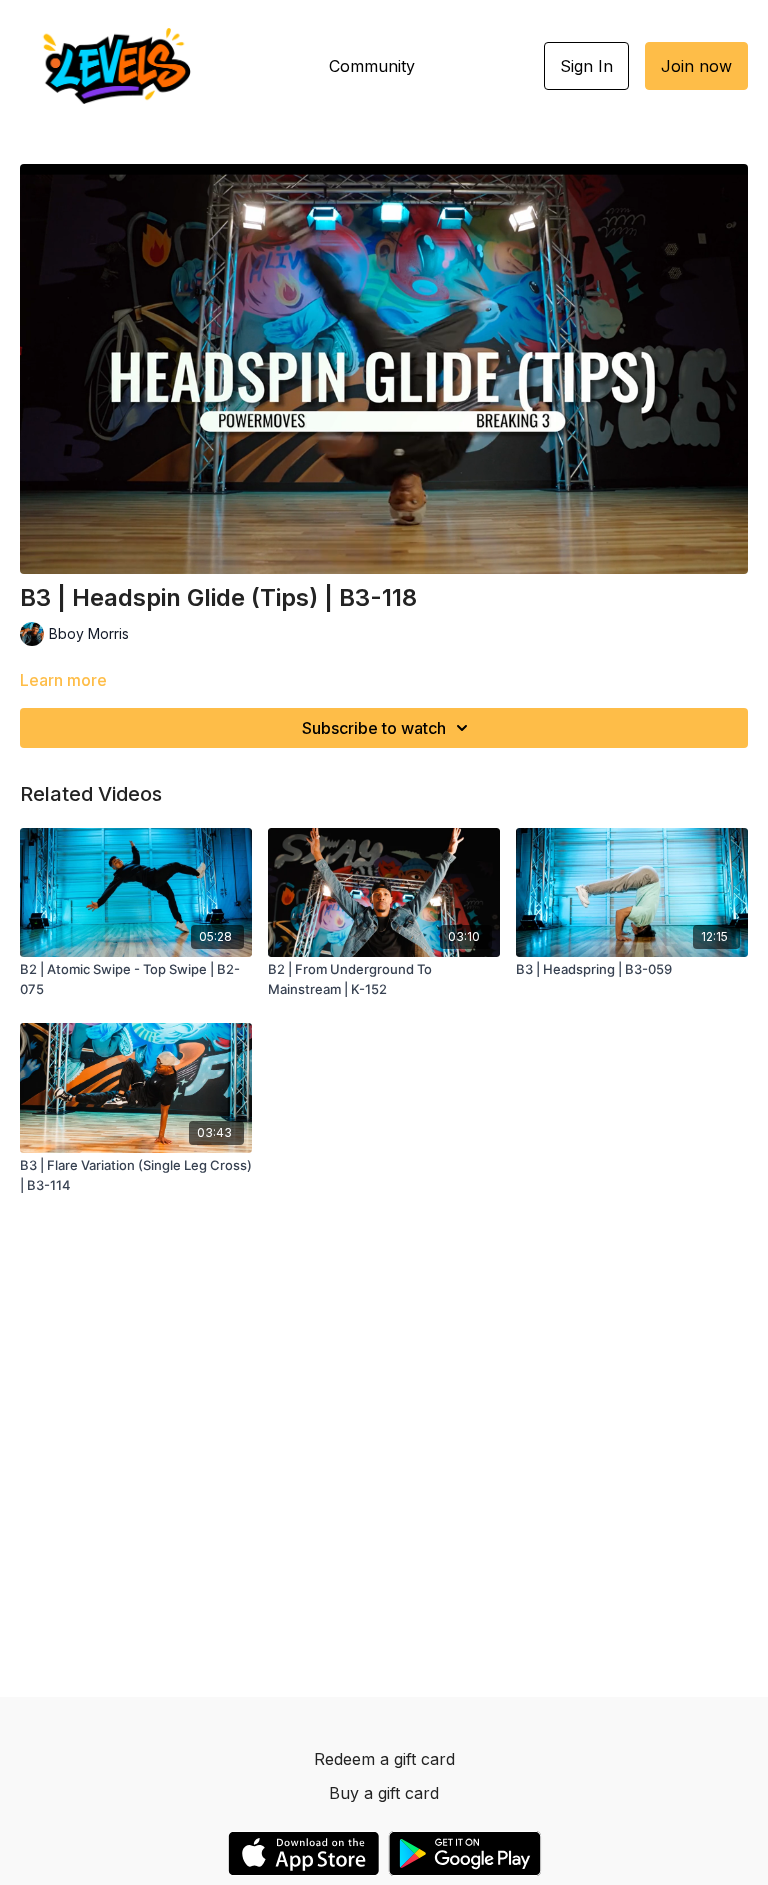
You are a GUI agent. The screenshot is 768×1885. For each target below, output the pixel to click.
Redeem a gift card (384, 1759)
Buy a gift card (384, 1793)
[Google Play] (465, 1853)
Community (372, 66)
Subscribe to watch (374, 728)
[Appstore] (303, 1853)
